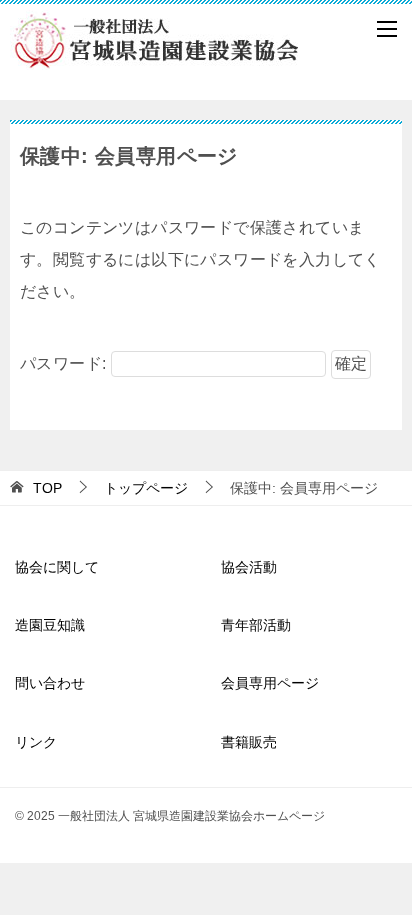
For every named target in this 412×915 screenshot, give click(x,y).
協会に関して (57, 567)
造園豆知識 (50, 625)
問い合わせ (50, 683)
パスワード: (65, 363)
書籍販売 (249, 742)
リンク (36, 742)
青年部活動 (256, 625)
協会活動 (249, 567)
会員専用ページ (270, 683)
